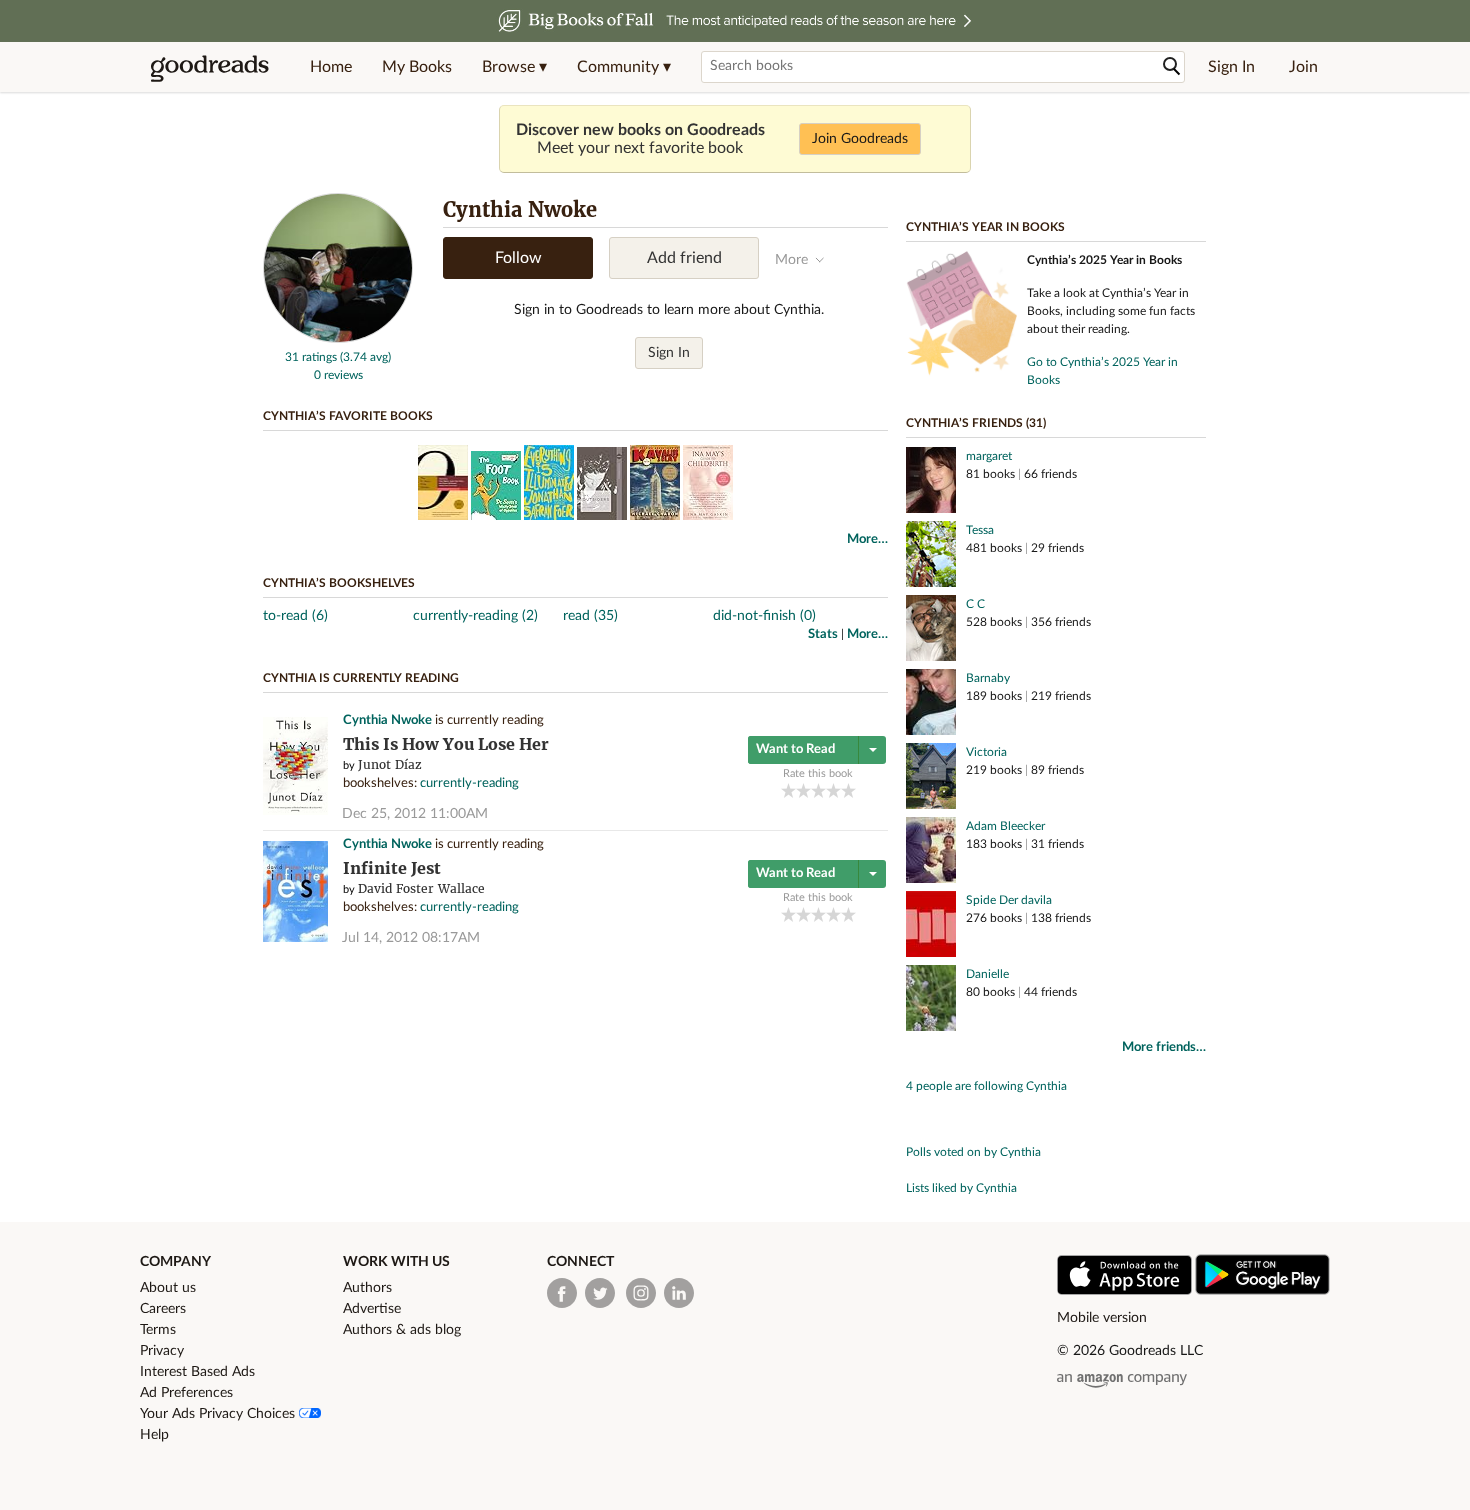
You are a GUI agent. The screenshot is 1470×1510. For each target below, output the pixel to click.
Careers (163, 1309)
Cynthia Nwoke (387, 720)
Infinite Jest (392, 868)
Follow (518, 258)
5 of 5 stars (848, 790)
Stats (823, 634)
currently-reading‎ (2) (475, 616)
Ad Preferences (186, 1393)
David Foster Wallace (421, 888)
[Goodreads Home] (210, 67)
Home (331, 67)
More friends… (1164, 1047)
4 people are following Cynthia (986, 1086)
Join (1303, 67)
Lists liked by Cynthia (961, 1188)
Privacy (162, 1351)
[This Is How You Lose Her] (295, 811)
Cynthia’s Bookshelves (339, 583)
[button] (514, 67)
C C (975, 604)
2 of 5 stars (803, 790)
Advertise (372, 1309)
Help (154, 1435)
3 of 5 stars (818, 790)
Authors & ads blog (402, 1330)
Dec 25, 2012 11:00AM (415, 814)
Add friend (684, 258)
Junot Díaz (390, 764)
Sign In (1231, 67)
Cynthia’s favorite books (348, 416)
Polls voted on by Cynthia (973, 1152)
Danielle (987, 974)
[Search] (1172, 66)
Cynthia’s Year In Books (985, 227)
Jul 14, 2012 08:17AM (411, 938)
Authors (367, 1288)
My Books (417, 67)
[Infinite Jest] (295, 938)
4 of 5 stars (833, 790)
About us (168, 1288)
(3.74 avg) (365, 357)
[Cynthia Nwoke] (338, 339)
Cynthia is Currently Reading (361, 678)
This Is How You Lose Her (446, 744)
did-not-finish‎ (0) (764, 616)
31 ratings (311, 357)
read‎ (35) (590, 616)
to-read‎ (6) (295, 616)
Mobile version (1102, 1318)
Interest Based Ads (197, 1372)
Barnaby (988, 678)
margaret (989, 456)
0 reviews (338, 375)
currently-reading (469, 783)
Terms (158, 1330)
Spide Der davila (1009, 900)
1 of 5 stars (788, 790)
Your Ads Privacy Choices (219, 1414)
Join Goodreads (860, 139)
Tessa (980, 530)
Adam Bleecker (1005, 826)
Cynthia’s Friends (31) (976, 423)
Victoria (986, 752)
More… (867, 539)
